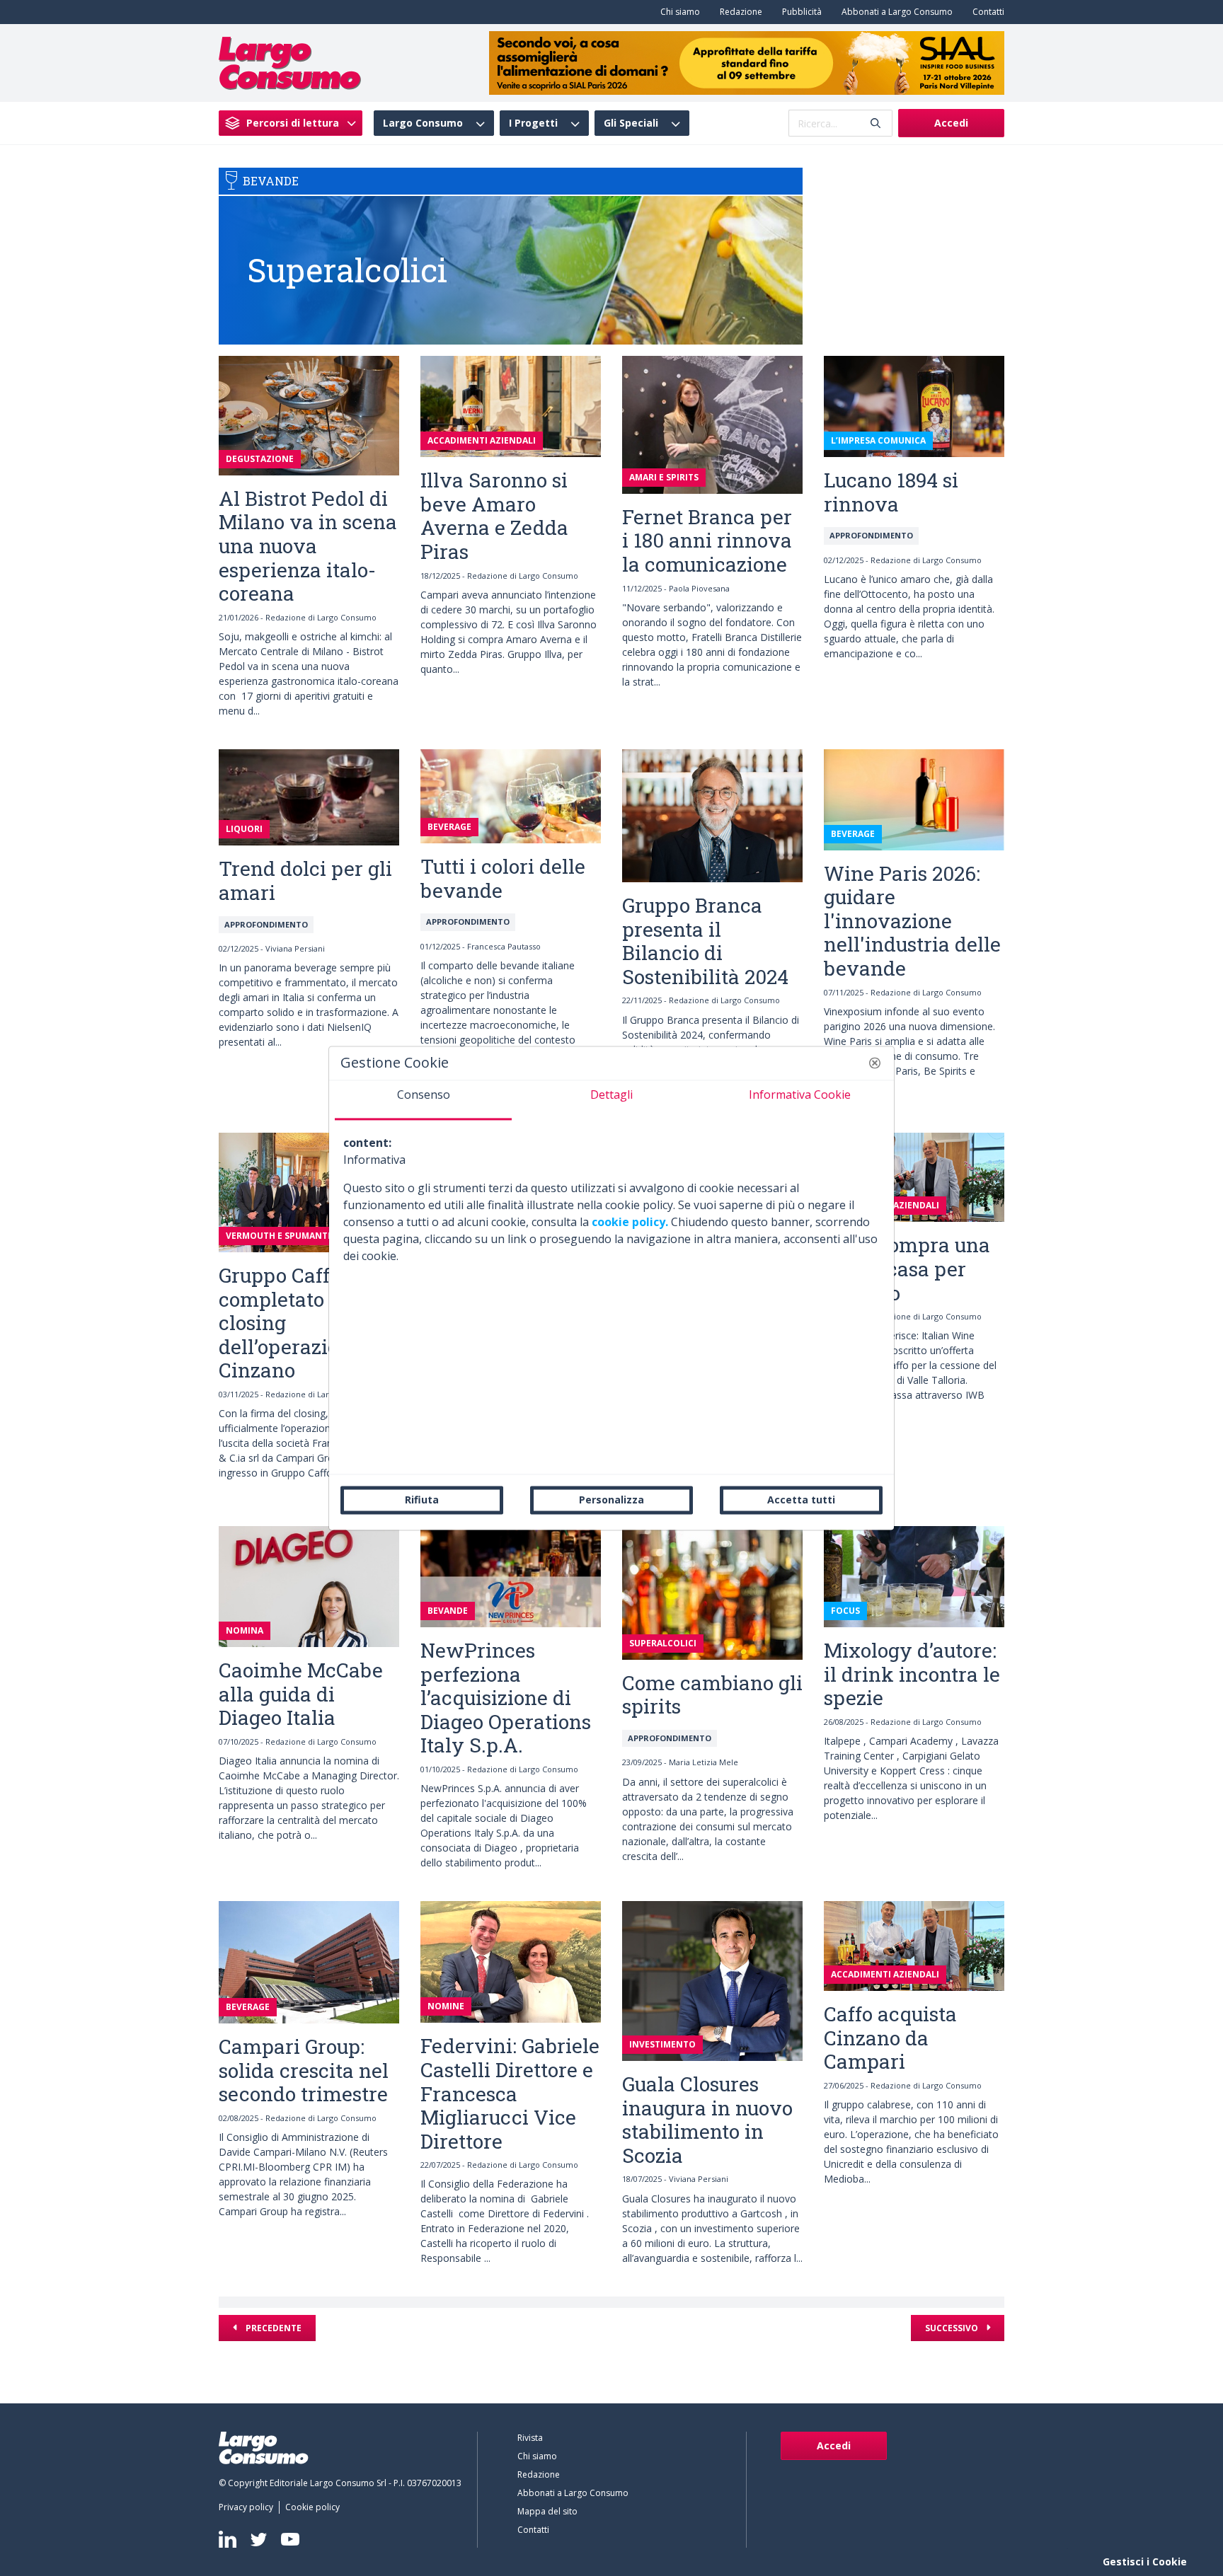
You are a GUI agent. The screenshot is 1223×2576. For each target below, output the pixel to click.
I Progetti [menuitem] (533, 123)
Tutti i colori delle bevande (503, 878)
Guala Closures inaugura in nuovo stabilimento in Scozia (707, 2120)
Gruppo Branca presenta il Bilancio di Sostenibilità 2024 (705, 941)
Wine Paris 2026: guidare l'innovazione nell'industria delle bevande (912, 921)
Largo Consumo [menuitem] (423, 123)
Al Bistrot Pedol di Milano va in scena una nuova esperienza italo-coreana (308, 546)
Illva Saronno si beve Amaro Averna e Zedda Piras (494, 516)
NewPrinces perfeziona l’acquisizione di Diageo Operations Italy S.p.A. (506, 1698)
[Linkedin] (228, 2539)
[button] (875, 1063)
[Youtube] (290, 2540)
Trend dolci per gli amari (305, 880)
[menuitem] (677, 12)
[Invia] (875, 123)
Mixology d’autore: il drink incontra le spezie (912, 1674)
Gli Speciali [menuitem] (631, 123)
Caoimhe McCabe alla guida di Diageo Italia (301, 1694)
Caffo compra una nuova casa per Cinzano (907, 1269)
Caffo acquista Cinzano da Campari (890, 2038)
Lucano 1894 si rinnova (891, 492)
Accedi (951, 123)
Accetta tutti (801, 1500)
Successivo (953, 2328)
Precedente (272, 2328)
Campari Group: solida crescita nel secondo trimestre (304, 2070)
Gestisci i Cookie (1145, 2561)
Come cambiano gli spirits (712, 1695)
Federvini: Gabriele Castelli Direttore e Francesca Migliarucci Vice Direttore (510, 2093)
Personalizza (611, 1500)
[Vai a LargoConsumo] (290, 62)
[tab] (423, 1100)
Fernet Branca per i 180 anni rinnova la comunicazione (707, 541)
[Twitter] (259, 2539)
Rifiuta (422, 1500)
